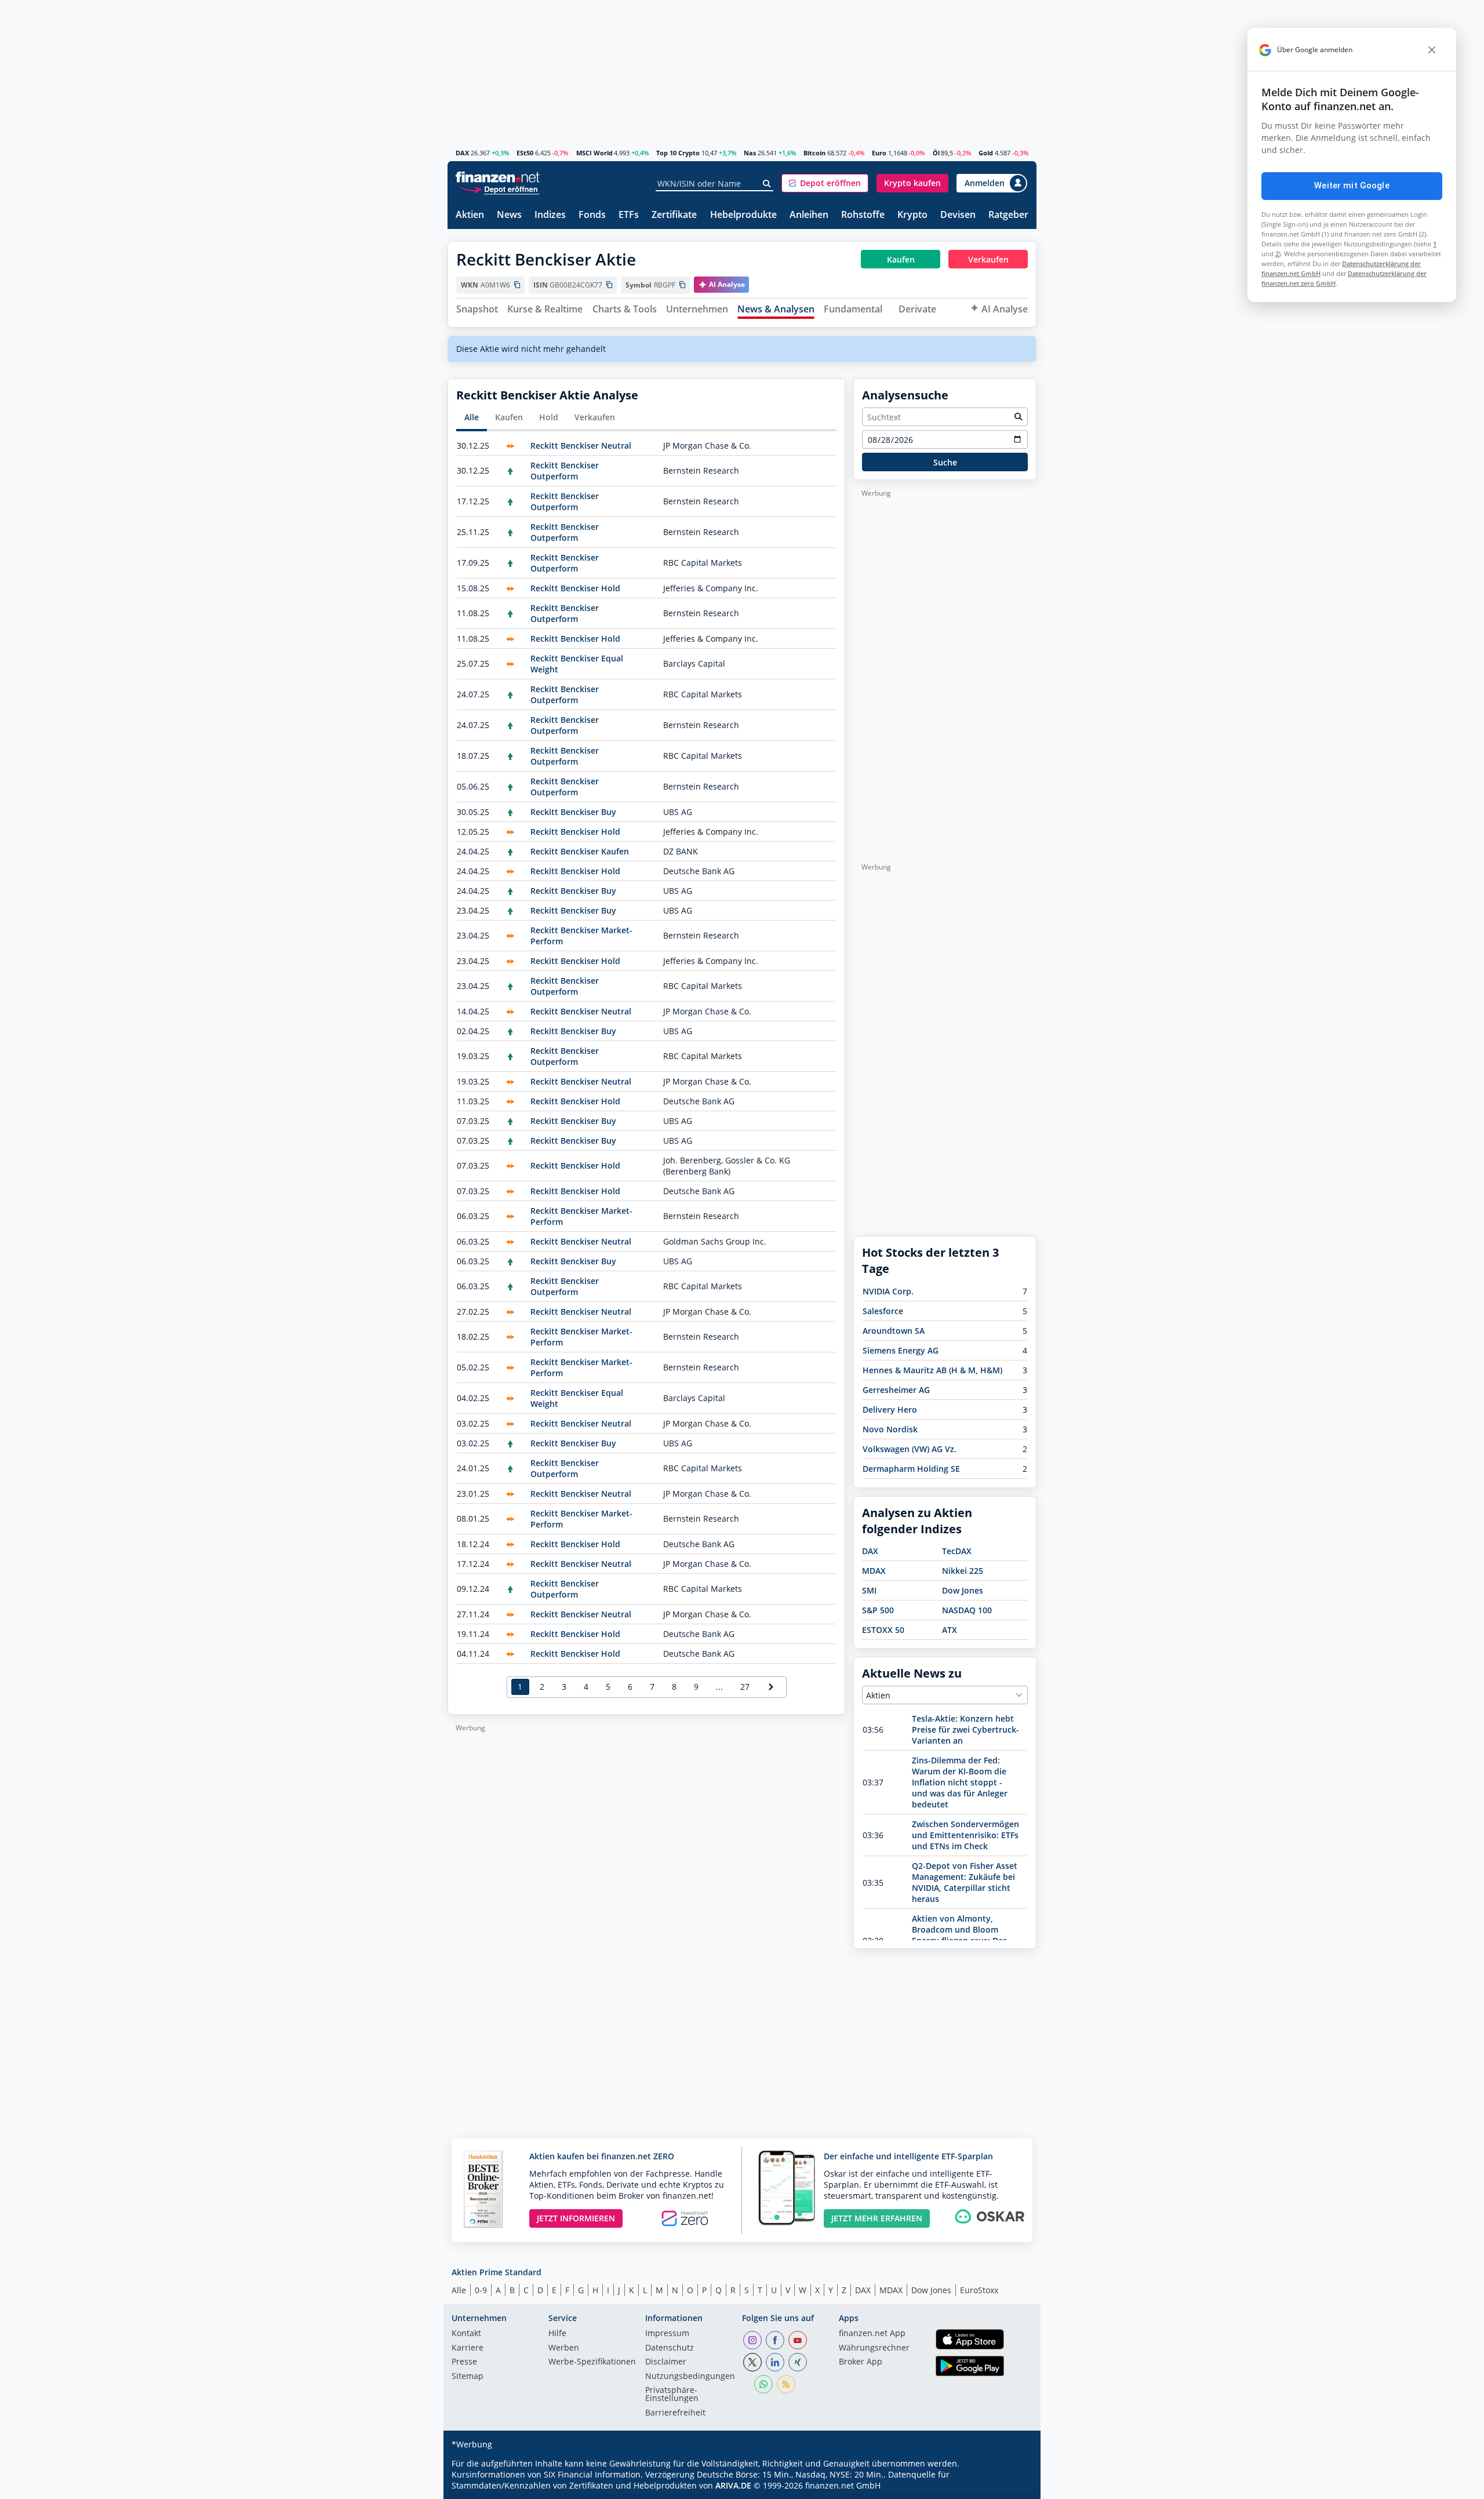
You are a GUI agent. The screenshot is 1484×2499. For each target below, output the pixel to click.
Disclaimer (666, 2362)
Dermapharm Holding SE (911, 1469)
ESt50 (525, 153)
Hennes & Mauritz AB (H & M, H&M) (932, 1370)
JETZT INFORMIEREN (576, 2218)
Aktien (470, 215)
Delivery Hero (890, 1409)
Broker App (861, 2362)
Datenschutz (670, 2348)
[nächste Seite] (771, 1687)
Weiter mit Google (1352, 185)
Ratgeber (1008, 215)
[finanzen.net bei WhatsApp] (763, 2384)
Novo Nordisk (890, 1429)
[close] (1432, 50)
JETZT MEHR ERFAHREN (877, 2218)
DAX (462, 153)
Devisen (958, 215)
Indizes (550, 215)
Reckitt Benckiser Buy (573, 812)
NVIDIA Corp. (888, 1291)
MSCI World (594, 153)
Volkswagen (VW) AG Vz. (910, 1449)
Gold (986, 153)
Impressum (667, 2334)
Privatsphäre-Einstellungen (672, 2395)
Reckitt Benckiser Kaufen (580, 851)
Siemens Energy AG (901, 1350)
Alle (472, 417)
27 (745, 1687)
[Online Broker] (499, 189)
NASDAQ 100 (967, 1610)
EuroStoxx (979, 2290)
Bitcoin (814, 153)
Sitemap (468, 2377)
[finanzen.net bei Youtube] (798, 2340)
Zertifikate (674, 215)
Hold (549, 417)
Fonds (592, 215)
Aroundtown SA (894, 1331)
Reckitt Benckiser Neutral (581, 445)
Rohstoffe (863, 215)
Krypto (912, 215)
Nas (750, 153)
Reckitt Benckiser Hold (575, 588)
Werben (564, 2348)
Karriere (468, 2348)
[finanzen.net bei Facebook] (775, 2340)
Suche (945, 462)
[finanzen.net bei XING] (798, 2362)
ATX (950, 1630)
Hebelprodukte (743, 215)
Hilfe (557, 2334)
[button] (825, 183)
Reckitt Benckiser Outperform (565, 471)
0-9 (481, 2290)
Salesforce (883, 1311)
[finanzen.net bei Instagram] (752, 2340)
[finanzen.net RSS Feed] (786, 2384)
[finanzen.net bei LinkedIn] (775, 2362)
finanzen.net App (872, 2334)
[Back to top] (1013, 2486)
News (509, 215)
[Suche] (767, 184)
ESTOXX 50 (883, 1630)
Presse (464, 2362)
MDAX (874, 1571)
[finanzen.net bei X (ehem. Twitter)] (752, 2362)
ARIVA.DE (733, 2485)
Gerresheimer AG (896, 1390)
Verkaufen (595, 417)
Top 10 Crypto (678, 153)
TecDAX (957, 1551)
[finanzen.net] (498, 177)
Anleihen (809, 215)
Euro (879, 153)
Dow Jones (963, 1590)
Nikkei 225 (963, 1571)
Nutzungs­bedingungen (690, 2377)
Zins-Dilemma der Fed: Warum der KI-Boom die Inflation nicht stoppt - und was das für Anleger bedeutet (960, 1782)
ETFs (629, 215)
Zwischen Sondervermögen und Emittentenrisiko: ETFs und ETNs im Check (965, 1835)
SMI (869, 1590)
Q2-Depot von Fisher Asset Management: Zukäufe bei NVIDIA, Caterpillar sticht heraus (965, 1882)
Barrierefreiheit (675, 2413)
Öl (936, 153)
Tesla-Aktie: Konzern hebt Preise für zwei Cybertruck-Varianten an (965, 1729)
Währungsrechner (874, 2348)
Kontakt (466, 2334)
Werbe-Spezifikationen (592, 2362)
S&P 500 (878, 1610)
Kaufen (509, 417)
